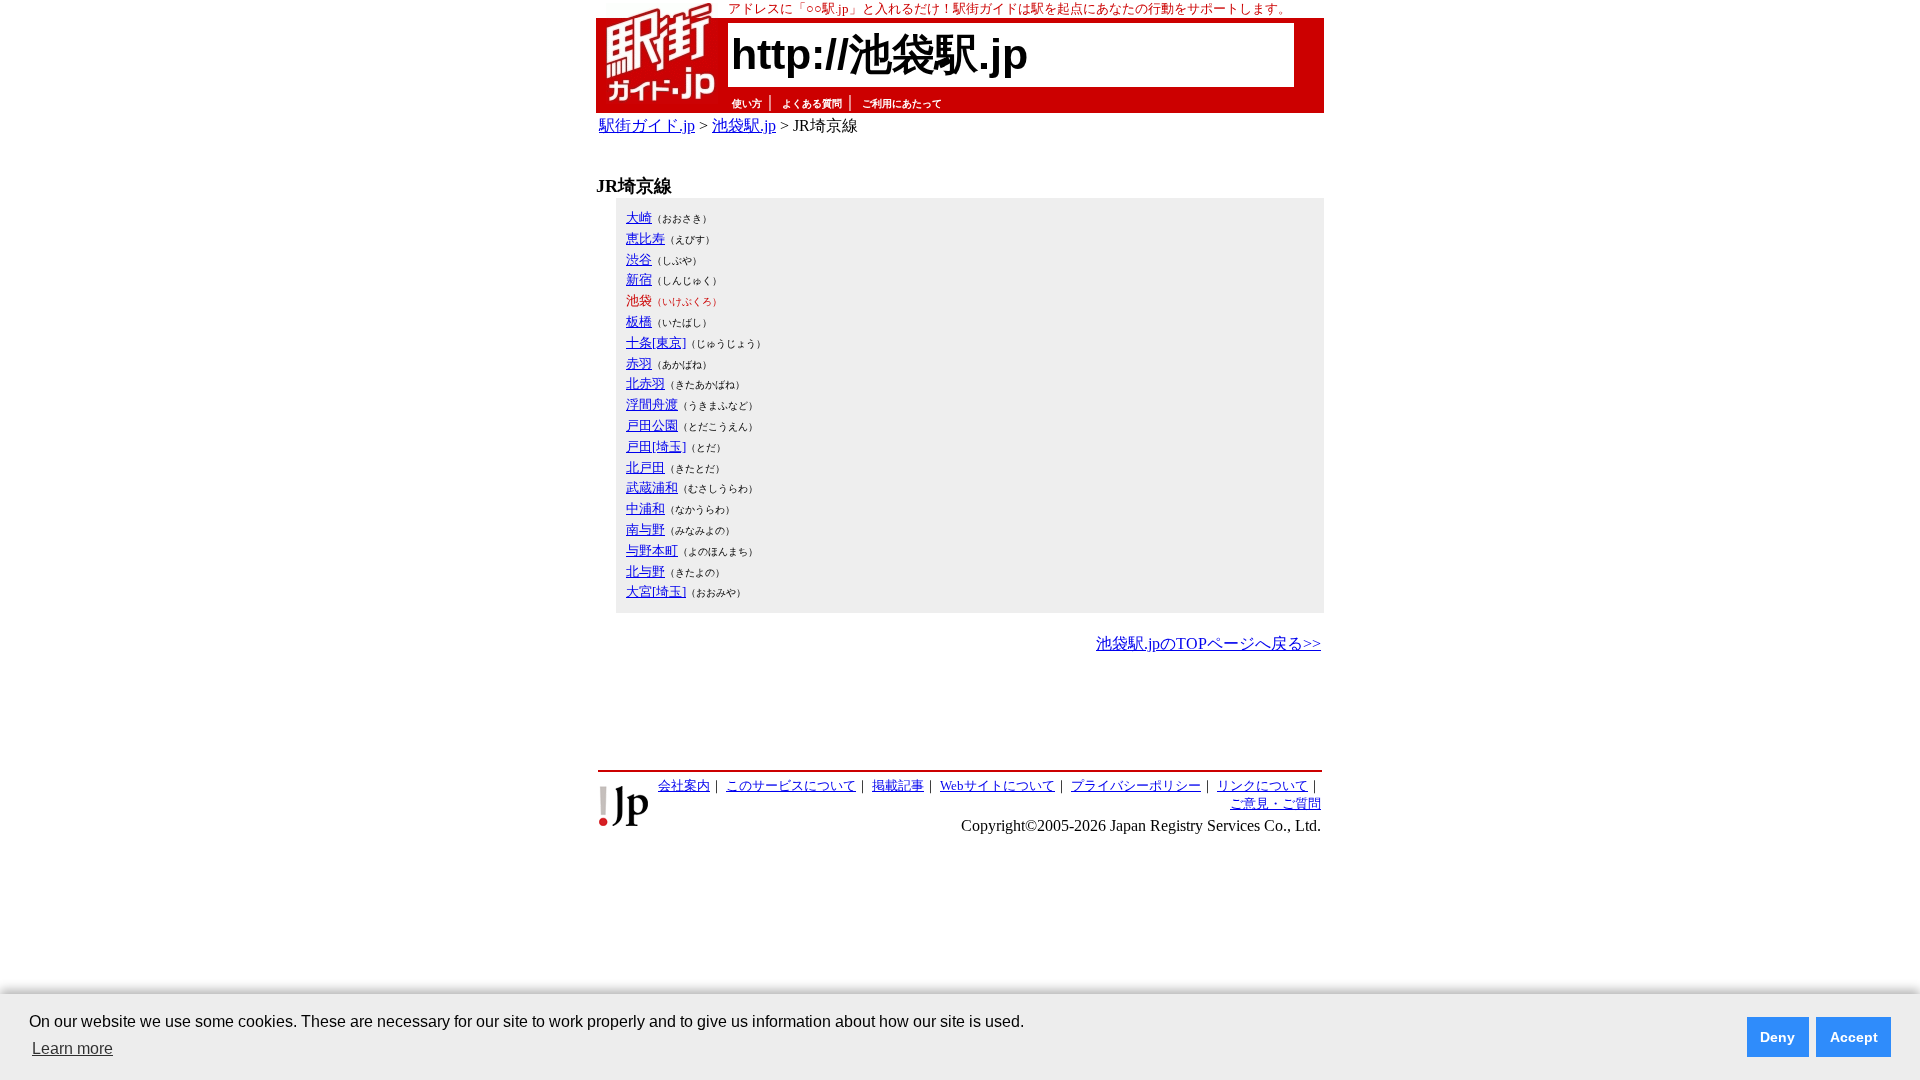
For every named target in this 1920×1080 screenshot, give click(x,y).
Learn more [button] (72, 1048)
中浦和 (645, 508)
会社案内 (684, 785)
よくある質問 (812, 103)
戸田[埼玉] (656, 446)
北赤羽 (645, 383)
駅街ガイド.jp (647, 125)
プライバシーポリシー (1136, 785)
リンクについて (1262, 785)
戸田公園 (652, 425)
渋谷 (639, 259)
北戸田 (645, 467)
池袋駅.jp (744, 125)
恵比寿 (645, 238)
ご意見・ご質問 (1275, 803)
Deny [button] (1777, 1037)
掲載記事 (898, 785)
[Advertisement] (960, 713)
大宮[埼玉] (656, 591)
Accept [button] (1854, 1037)
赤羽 (639, 363)
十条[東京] (656, 342)
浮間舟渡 (652, 404)
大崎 (639, 217)
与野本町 (652, 550)
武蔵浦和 (652, 487)
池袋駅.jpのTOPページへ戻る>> (1208, 643)
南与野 (645, 529)
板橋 (639, 321)
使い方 (747, 103)
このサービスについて (791, 785)
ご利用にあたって (902, 103)
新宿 (639, 279)
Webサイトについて (997, 785)
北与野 (645, 571)
